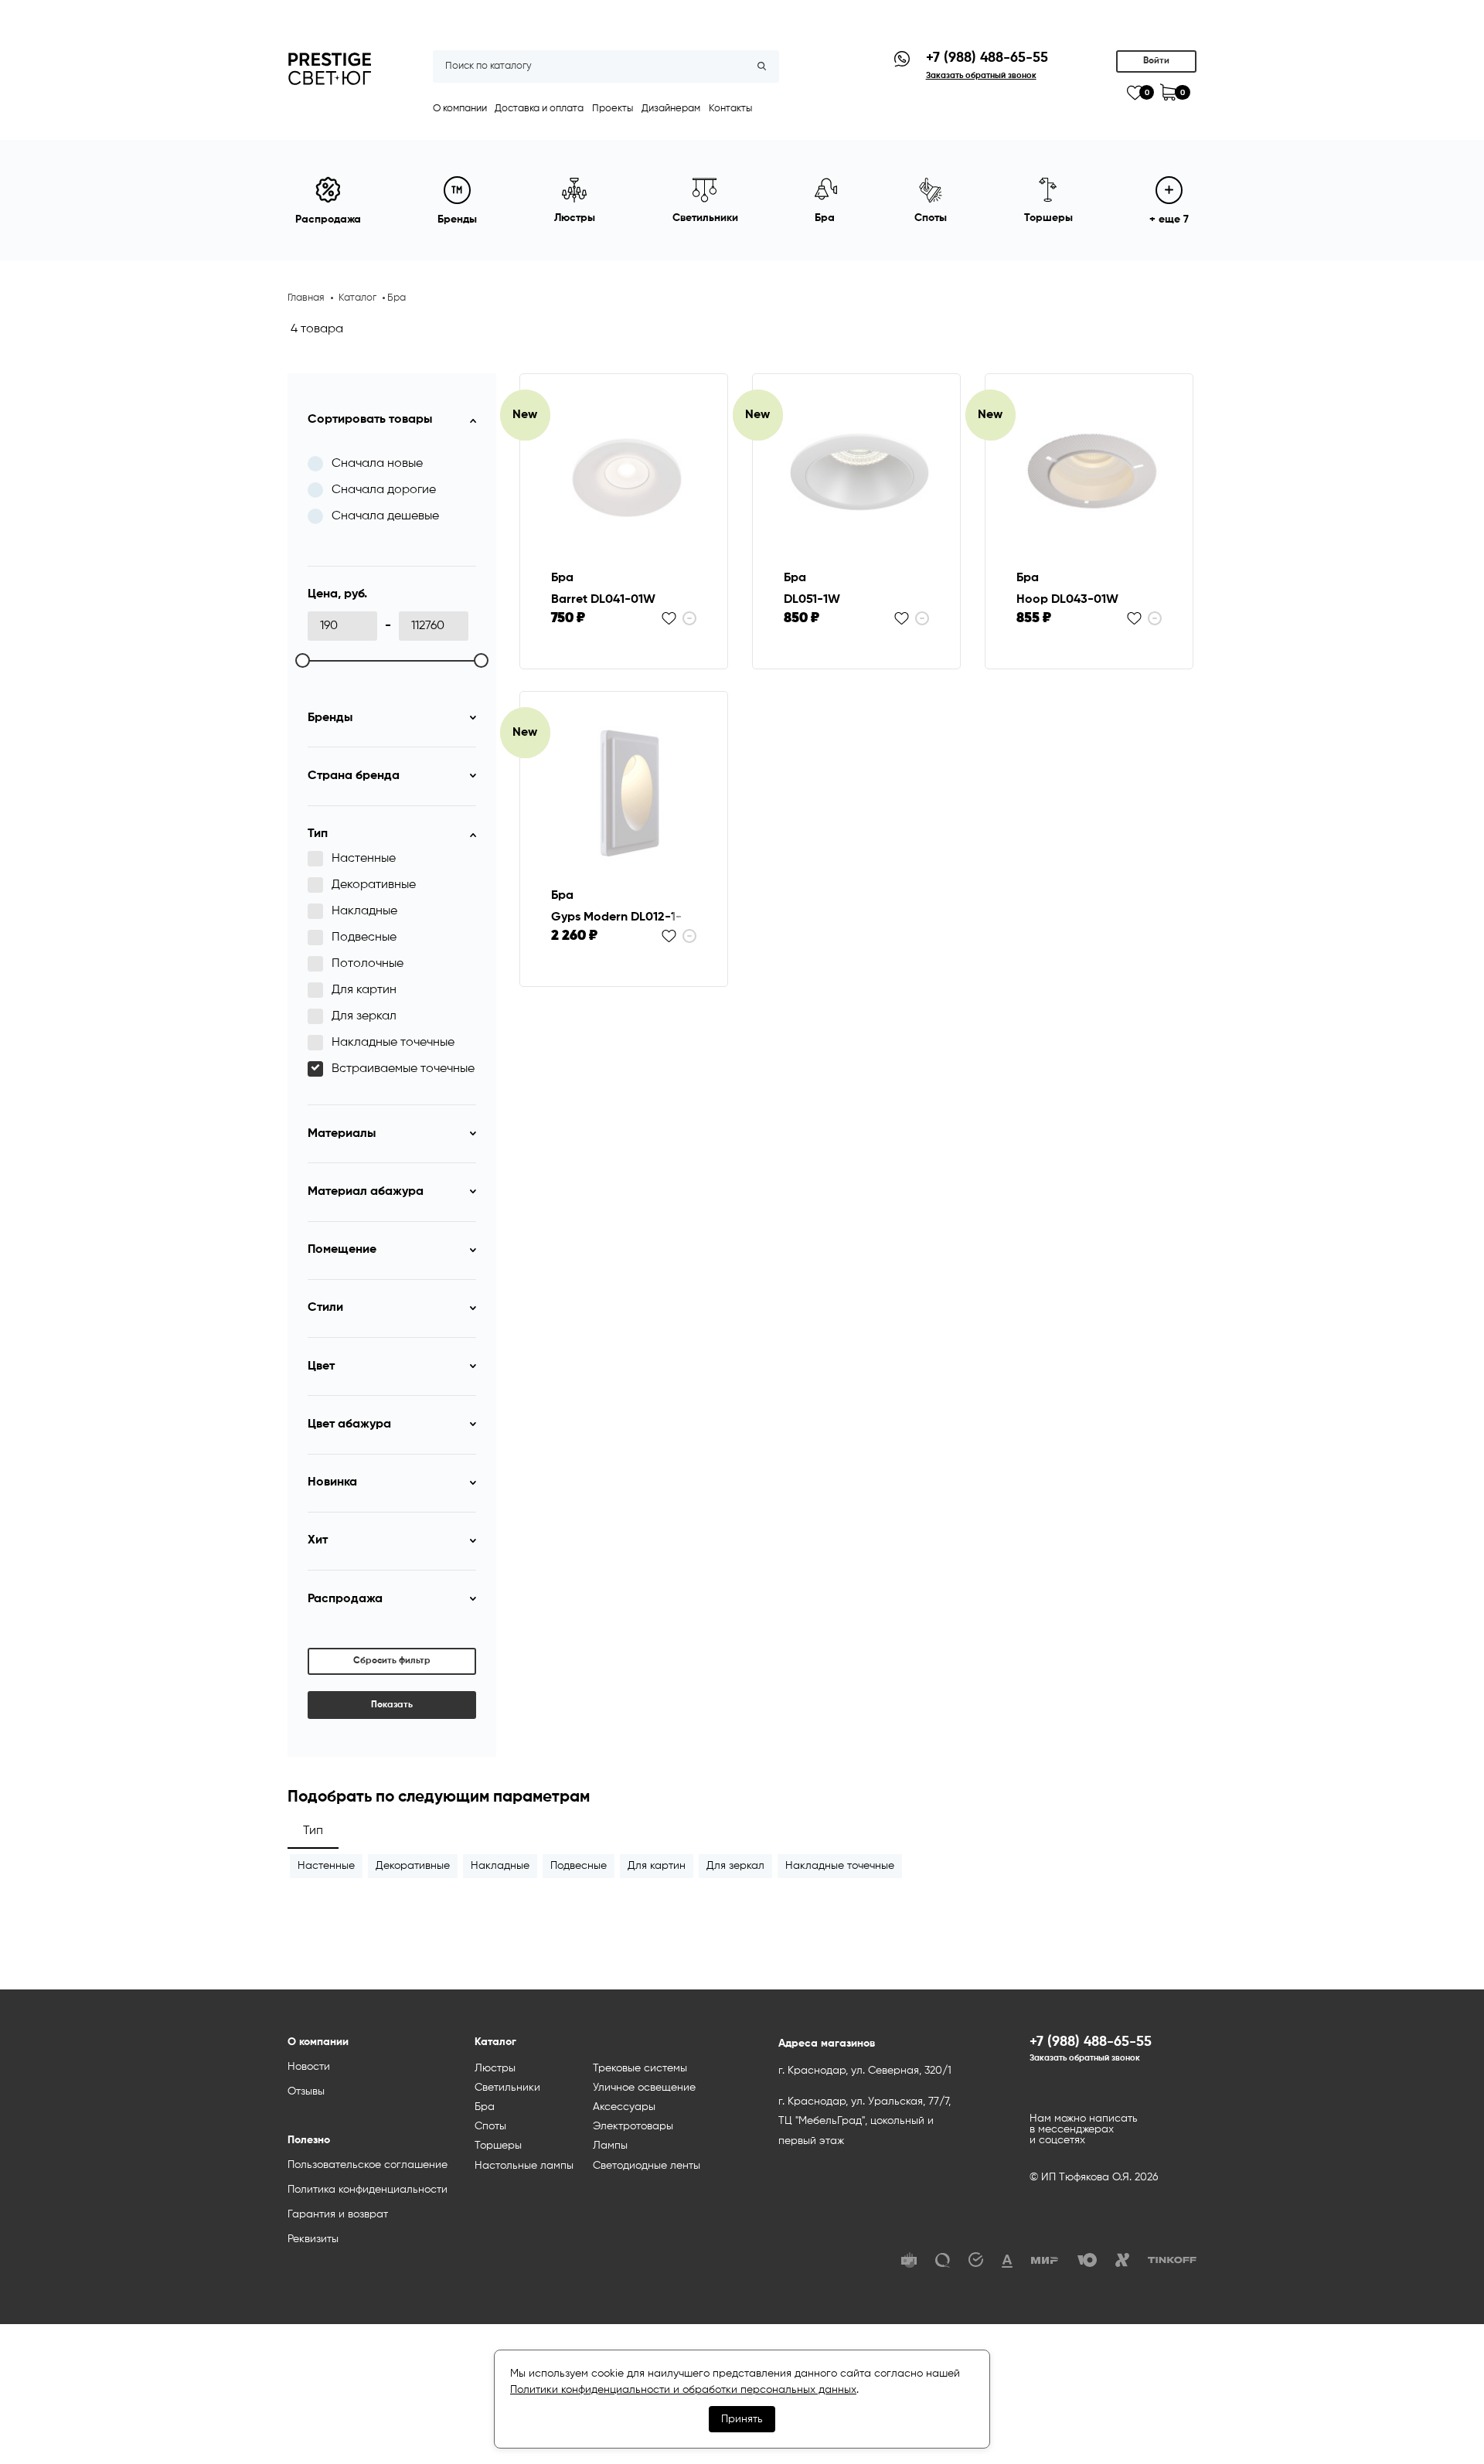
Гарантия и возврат (338, 2214)
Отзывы (306, 2091)
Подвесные (579, 1866)
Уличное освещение (644, 2088)
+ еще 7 (1169, 220)
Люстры (495, 2068)
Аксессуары (624, 2107)
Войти (1156, 61)
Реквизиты (313, 2239)
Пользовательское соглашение (368, 2165)
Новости (309, 2067)
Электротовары (633, 2126)
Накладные (500, 1866)
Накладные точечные (840, 1866)
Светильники (507, 2088)
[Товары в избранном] (1135, 93)
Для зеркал (735, 1866)
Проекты (613, 109)
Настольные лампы (524, 2166)
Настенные (326, 1866)
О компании (460, 109)
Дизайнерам (671, 109)
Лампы (610, 2146)
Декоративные (413, 1866)
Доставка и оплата (539, 109)
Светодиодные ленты (647, 2166)
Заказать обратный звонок (1085, 2058)
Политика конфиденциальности (368, 2190)
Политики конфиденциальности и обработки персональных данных (683, 2390)
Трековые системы (640, 2068)
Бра (485, 2107)
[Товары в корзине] (1168, 92)
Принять (742, 2419)
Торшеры (498, 2146)
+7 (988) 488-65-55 (987, 58)
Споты (490, 2126)
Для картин (657, 1866)
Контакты (730, 109)
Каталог (357, 298)
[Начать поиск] (762, 66)
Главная (306, 298)
